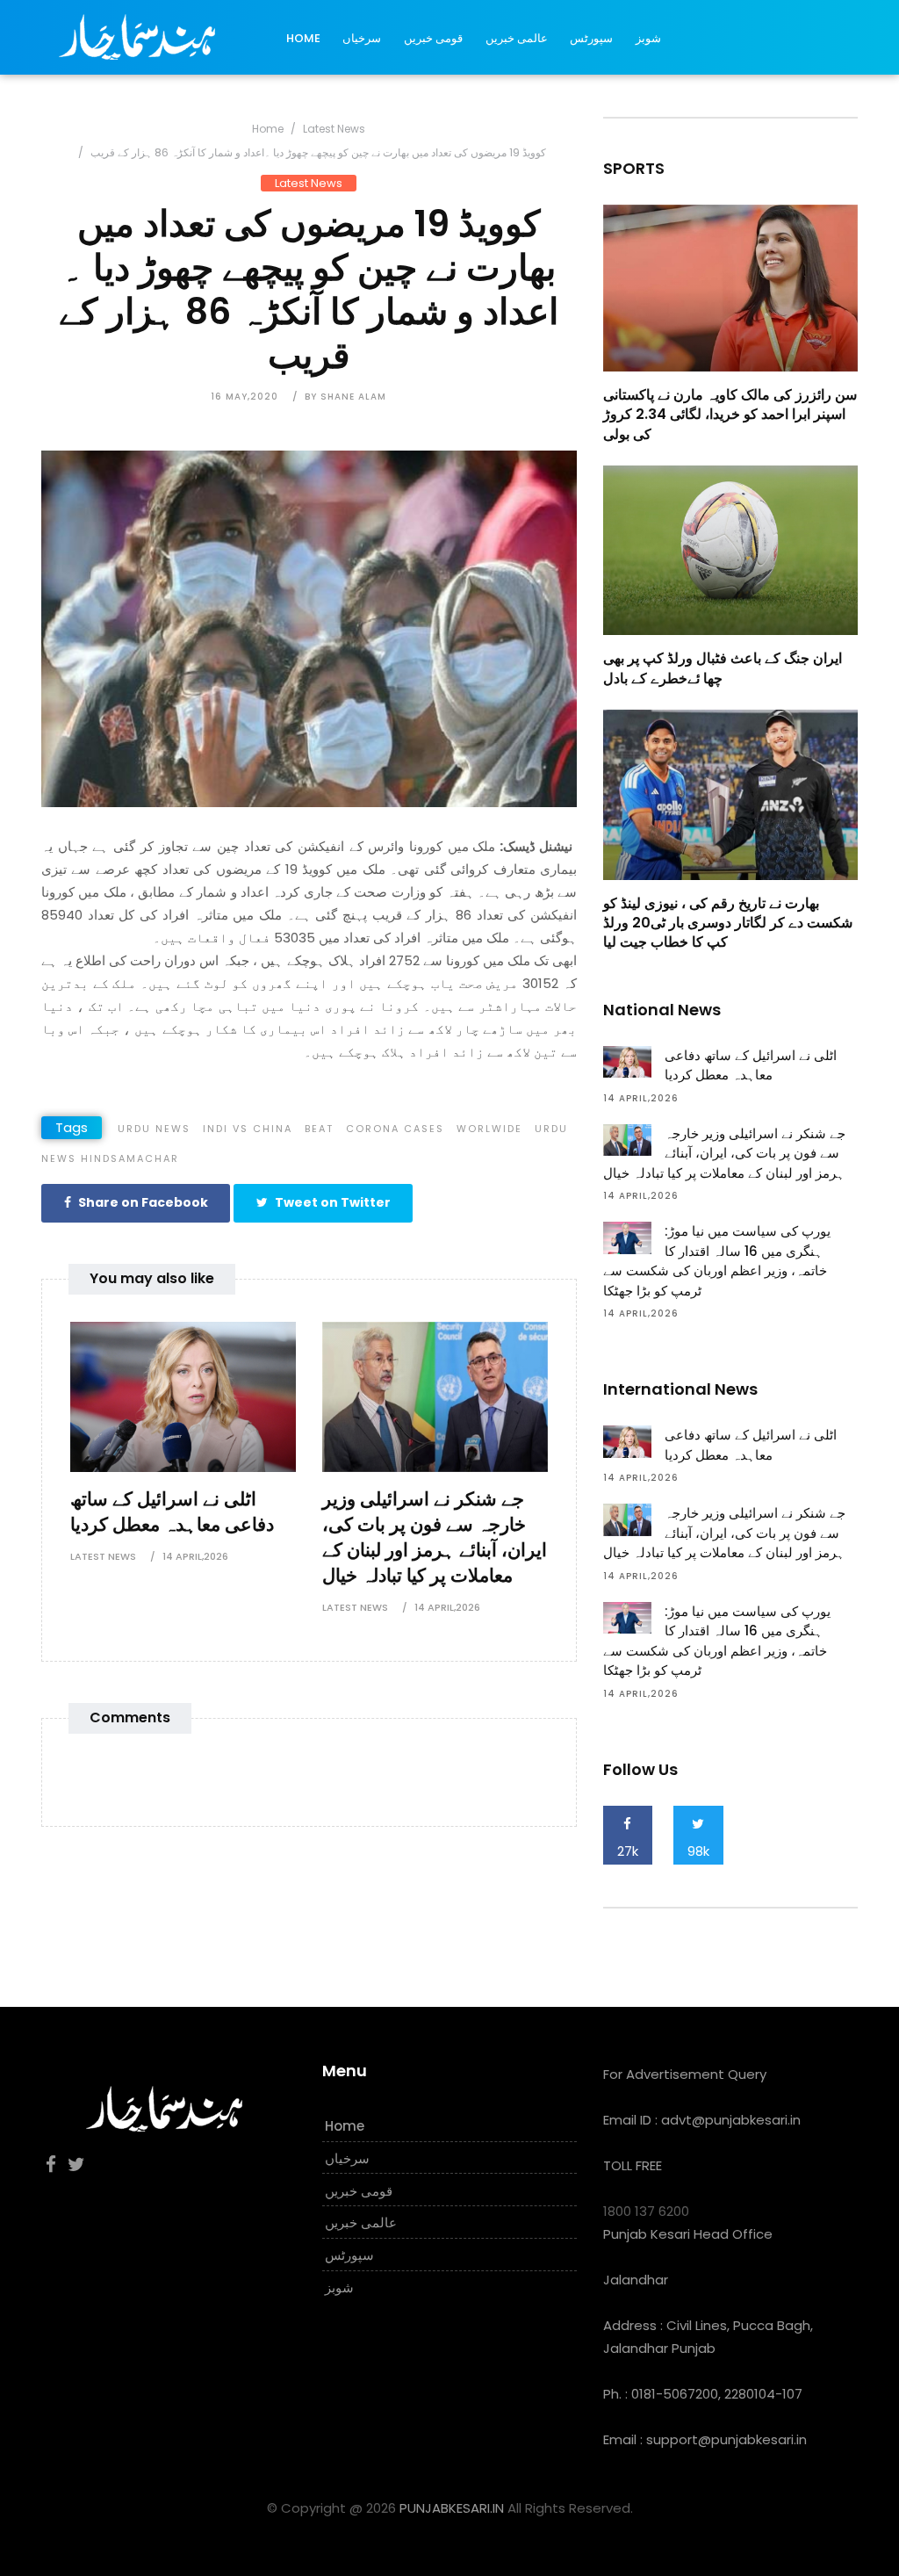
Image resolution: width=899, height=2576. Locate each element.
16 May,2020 (245, 397)
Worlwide (489, 1129)
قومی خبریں (433, 38)
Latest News (334, 129)
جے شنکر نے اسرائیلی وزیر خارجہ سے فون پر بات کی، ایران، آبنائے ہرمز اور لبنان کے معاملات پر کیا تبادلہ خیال (435, 1537)
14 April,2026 (195, 1556)
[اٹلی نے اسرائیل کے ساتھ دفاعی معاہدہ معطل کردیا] (183, 1395)
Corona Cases (395, 1129)
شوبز (648, 38)
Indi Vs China (248, 1129)
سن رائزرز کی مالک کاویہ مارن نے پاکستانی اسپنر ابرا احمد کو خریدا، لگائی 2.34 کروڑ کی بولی (730, 415)
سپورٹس (591, 38)
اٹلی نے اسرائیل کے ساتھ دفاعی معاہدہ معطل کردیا (172, 1512)
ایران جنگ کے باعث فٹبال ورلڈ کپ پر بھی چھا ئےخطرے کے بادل (723, 668)
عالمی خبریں (517, 38)
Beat (319, 1129)
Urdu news (154, 1129)
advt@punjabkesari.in (731, 2120)
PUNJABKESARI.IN (452, 2508)
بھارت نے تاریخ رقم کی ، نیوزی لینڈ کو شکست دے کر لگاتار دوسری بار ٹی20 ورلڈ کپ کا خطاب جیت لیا (728, 923)
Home (303, 38)
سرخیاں (362, 38)
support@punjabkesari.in (726, 2439)
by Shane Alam (345, 397)
